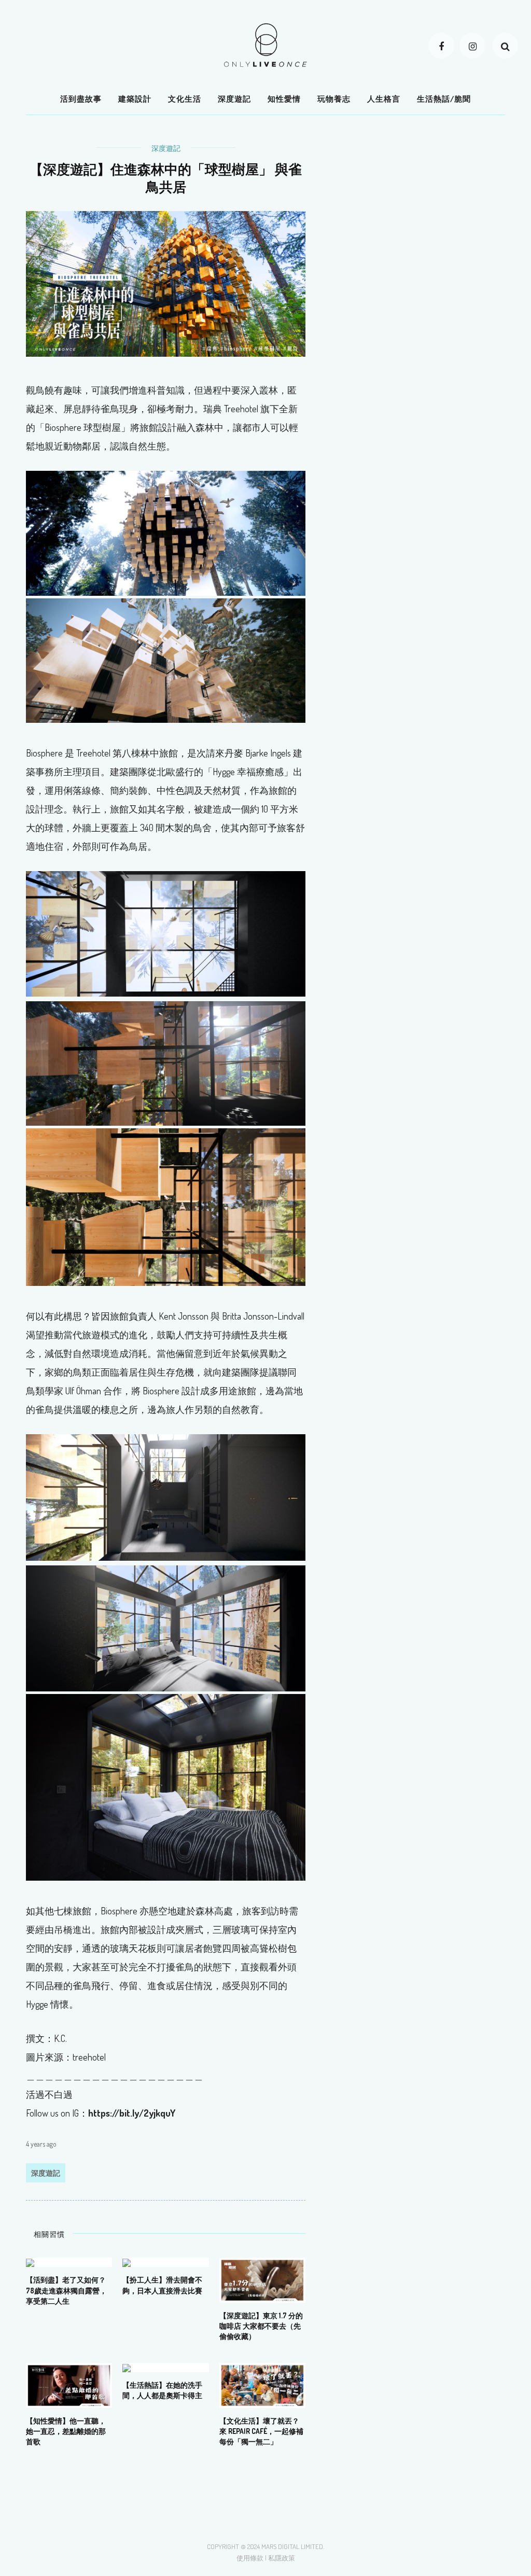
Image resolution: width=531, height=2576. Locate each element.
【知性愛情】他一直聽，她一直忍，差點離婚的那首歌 (66, 2431)
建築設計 (135, 99)
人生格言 (384, 99)
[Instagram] (472, 46)
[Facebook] (441, 46)
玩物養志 (334, 99)
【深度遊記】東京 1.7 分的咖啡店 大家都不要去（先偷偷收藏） (261, 2326)
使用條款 (250, 2558)
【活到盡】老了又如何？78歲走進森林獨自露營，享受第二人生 (66, 2290)
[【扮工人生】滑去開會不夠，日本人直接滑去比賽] (127, 2262)
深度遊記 (234, 99)
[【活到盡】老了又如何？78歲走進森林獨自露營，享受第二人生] (30, 2262)
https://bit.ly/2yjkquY (132, 2113)
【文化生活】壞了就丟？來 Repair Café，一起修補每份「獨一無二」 (261, 2431)
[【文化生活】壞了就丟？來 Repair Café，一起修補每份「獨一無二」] (262, 2384)
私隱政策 (282, 2558)
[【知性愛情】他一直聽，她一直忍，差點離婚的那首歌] (69, 2384)
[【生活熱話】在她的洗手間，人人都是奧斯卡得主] (127, 2367)
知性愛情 (284, 99)
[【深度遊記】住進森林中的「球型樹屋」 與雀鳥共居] (166, 283)
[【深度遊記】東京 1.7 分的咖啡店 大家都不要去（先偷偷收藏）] (262, 2279)
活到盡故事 (81, 99)
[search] (505, 46)
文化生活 (185, 99)
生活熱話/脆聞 (444, 99)
